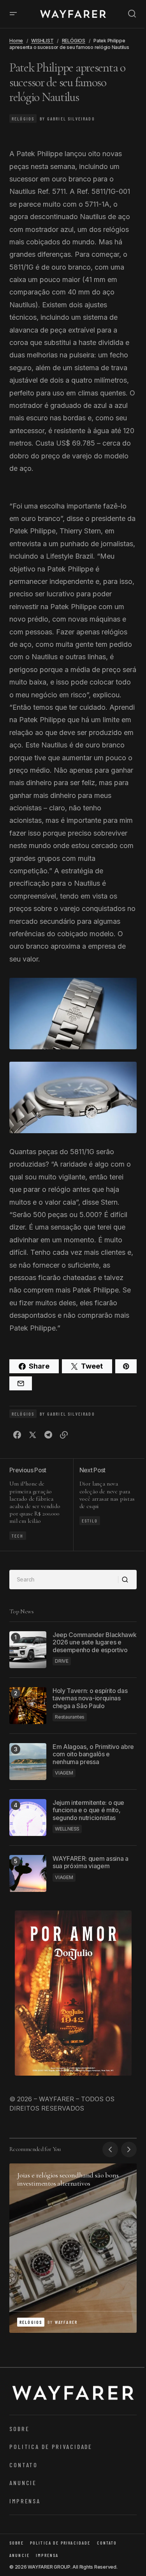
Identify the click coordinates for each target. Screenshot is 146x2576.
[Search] (127, 1580)
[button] (13, 14)
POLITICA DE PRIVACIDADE (51, 2446)
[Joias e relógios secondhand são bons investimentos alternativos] (73, 2248)
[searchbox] (64, 1580)
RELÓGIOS (74, 41)
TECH (18, 1536)
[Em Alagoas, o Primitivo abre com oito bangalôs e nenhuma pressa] (28, 1762)
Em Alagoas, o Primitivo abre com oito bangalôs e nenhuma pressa (93, 1754)
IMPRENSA (25, 2501)
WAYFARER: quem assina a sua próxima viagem (91, 1862)
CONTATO (24, 2465)
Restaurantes (70, 1717)
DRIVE (62, 1661)
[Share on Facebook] (17, 1435)
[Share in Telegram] (48, 1435)
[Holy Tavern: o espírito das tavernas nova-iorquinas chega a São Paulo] (28, 1706)
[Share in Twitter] (33, 1435)
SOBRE (19, 2429)
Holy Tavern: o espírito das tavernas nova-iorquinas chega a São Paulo (90, 1698)
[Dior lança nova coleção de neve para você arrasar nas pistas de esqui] (105, 1505)
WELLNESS (67, 1829)
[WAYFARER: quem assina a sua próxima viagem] (28, 1873)
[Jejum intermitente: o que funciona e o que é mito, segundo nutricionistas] (28, 1817)
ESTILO (90, 1521)
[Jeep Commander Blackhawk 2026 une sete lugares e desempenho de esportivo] (28, 1650)
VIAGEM (64, 1773)
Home (16, 41)
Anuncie (23, 2483)
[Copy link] (64, 1435)
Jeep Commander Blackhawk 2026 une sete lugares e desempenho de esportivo (94, 1642)
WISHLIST (42, 41)
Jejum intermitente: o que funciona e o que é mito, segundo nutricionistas (88, 1810)
